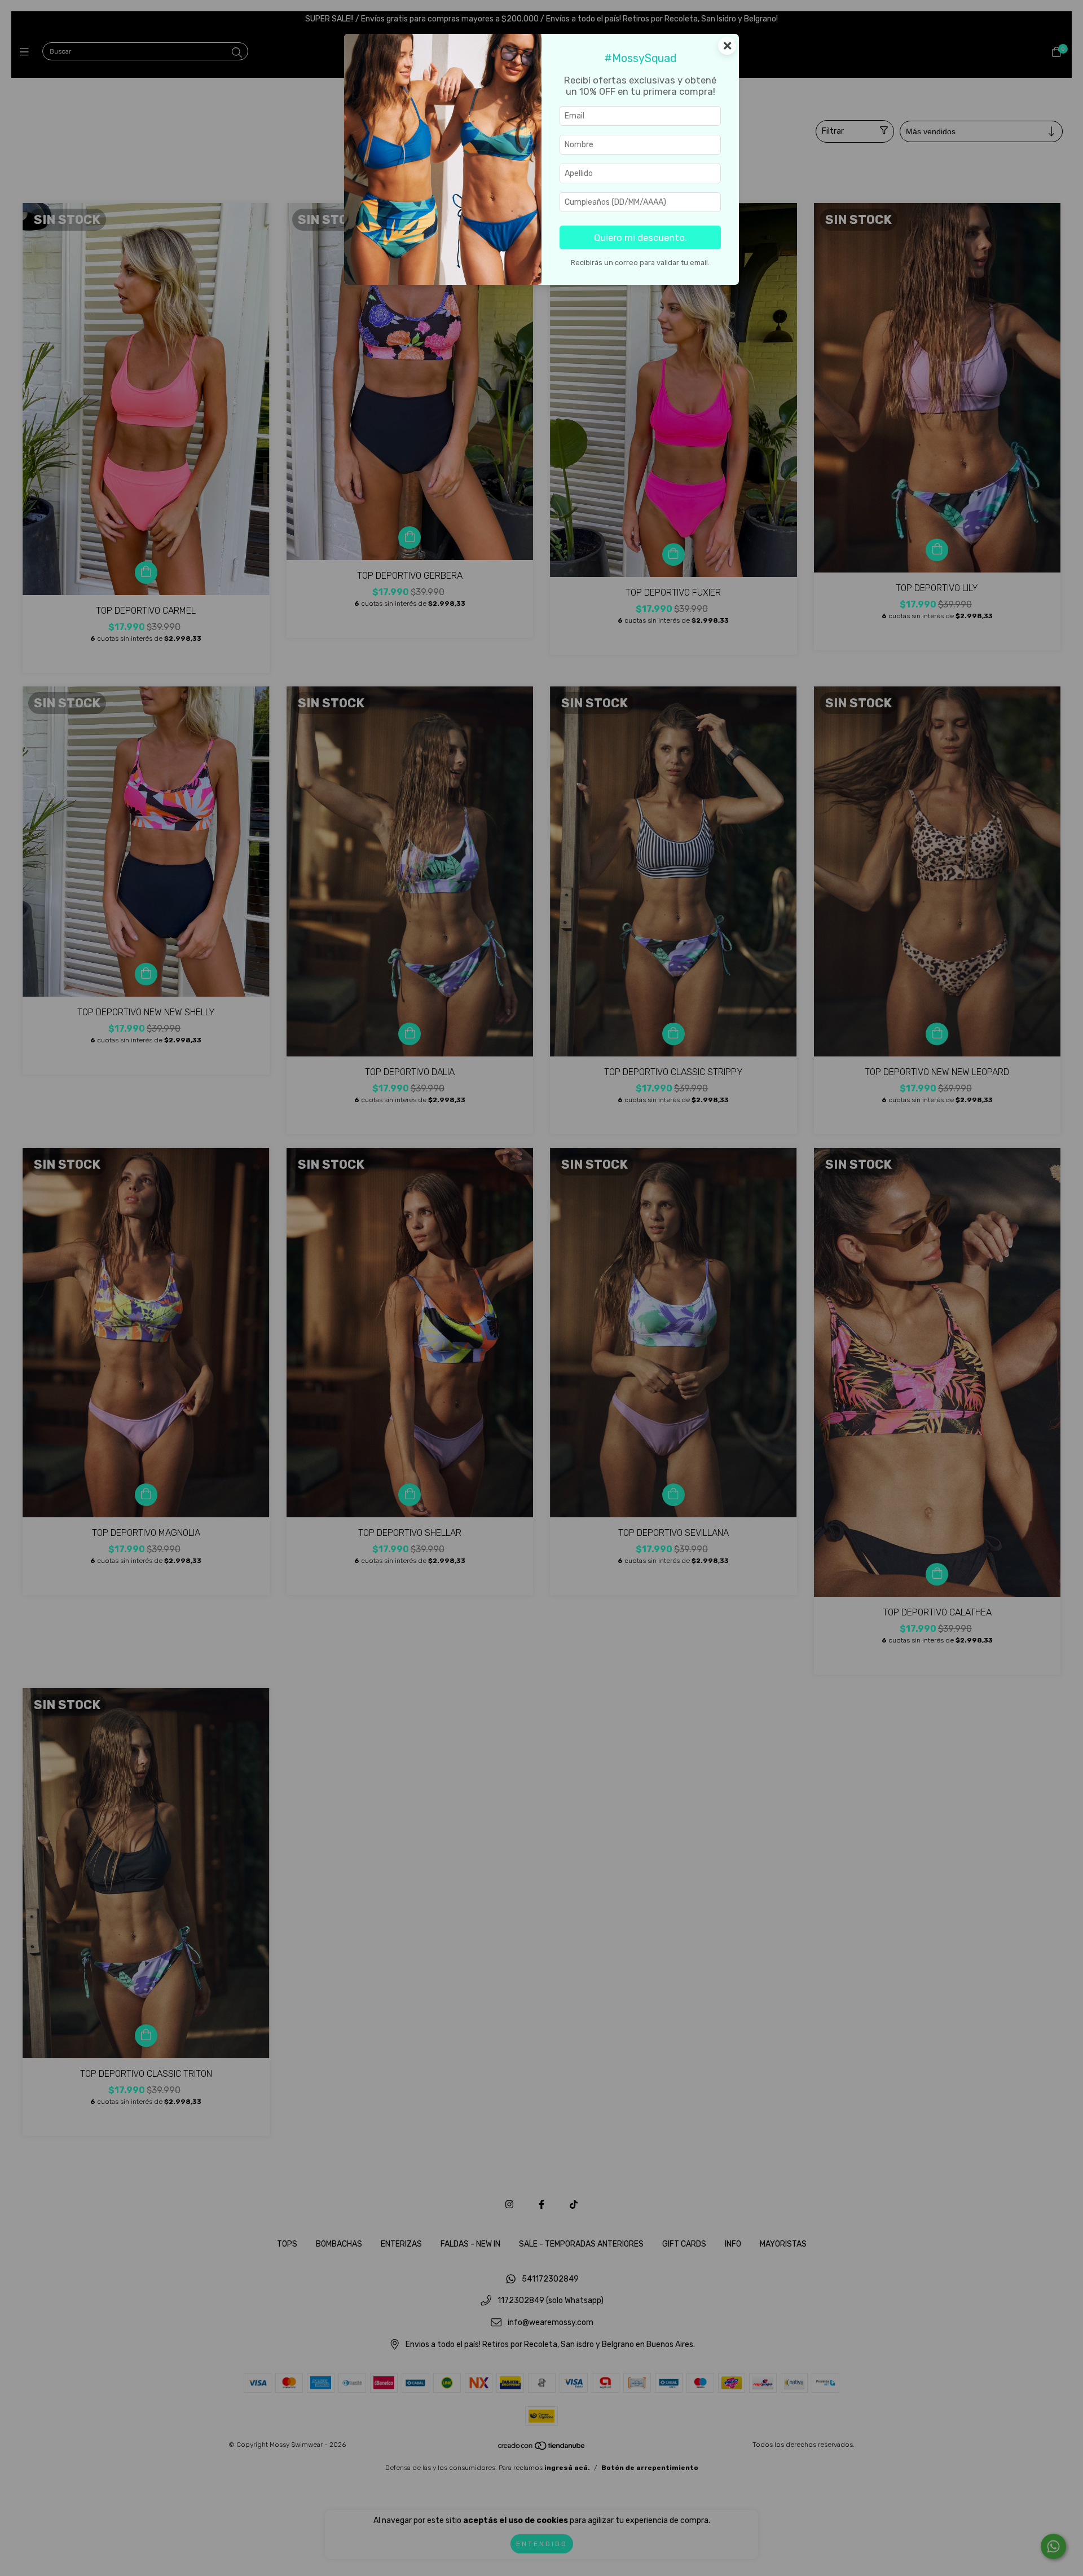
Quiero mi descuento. (640, 237)
